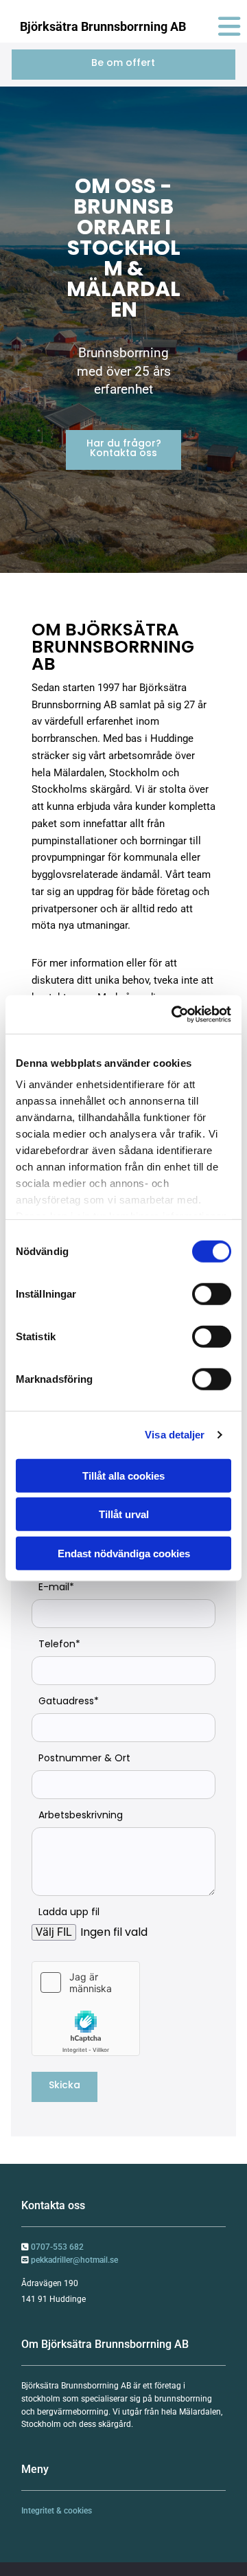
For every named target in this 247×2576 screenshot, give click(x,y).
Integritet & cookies (57, 2511)
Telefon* (59, 1644)
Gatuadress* (69, 1701)
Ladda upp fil (69, 1912)
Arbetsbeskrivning (81, 1815)
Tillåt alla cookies (123, 1475)
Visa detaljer (175, 1435)
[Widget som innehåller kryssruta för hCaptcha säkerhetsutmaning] (86, 2009)
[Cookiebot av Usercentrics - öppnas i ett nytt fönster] (174, 1015)
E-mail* (56, 1587)
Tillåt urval (124, 1514)
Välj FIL (54, 1932)
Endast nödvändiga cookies (124, 1553)
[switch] (212, 1293)
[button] (123, 65)
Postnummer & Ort (84, 1758)
